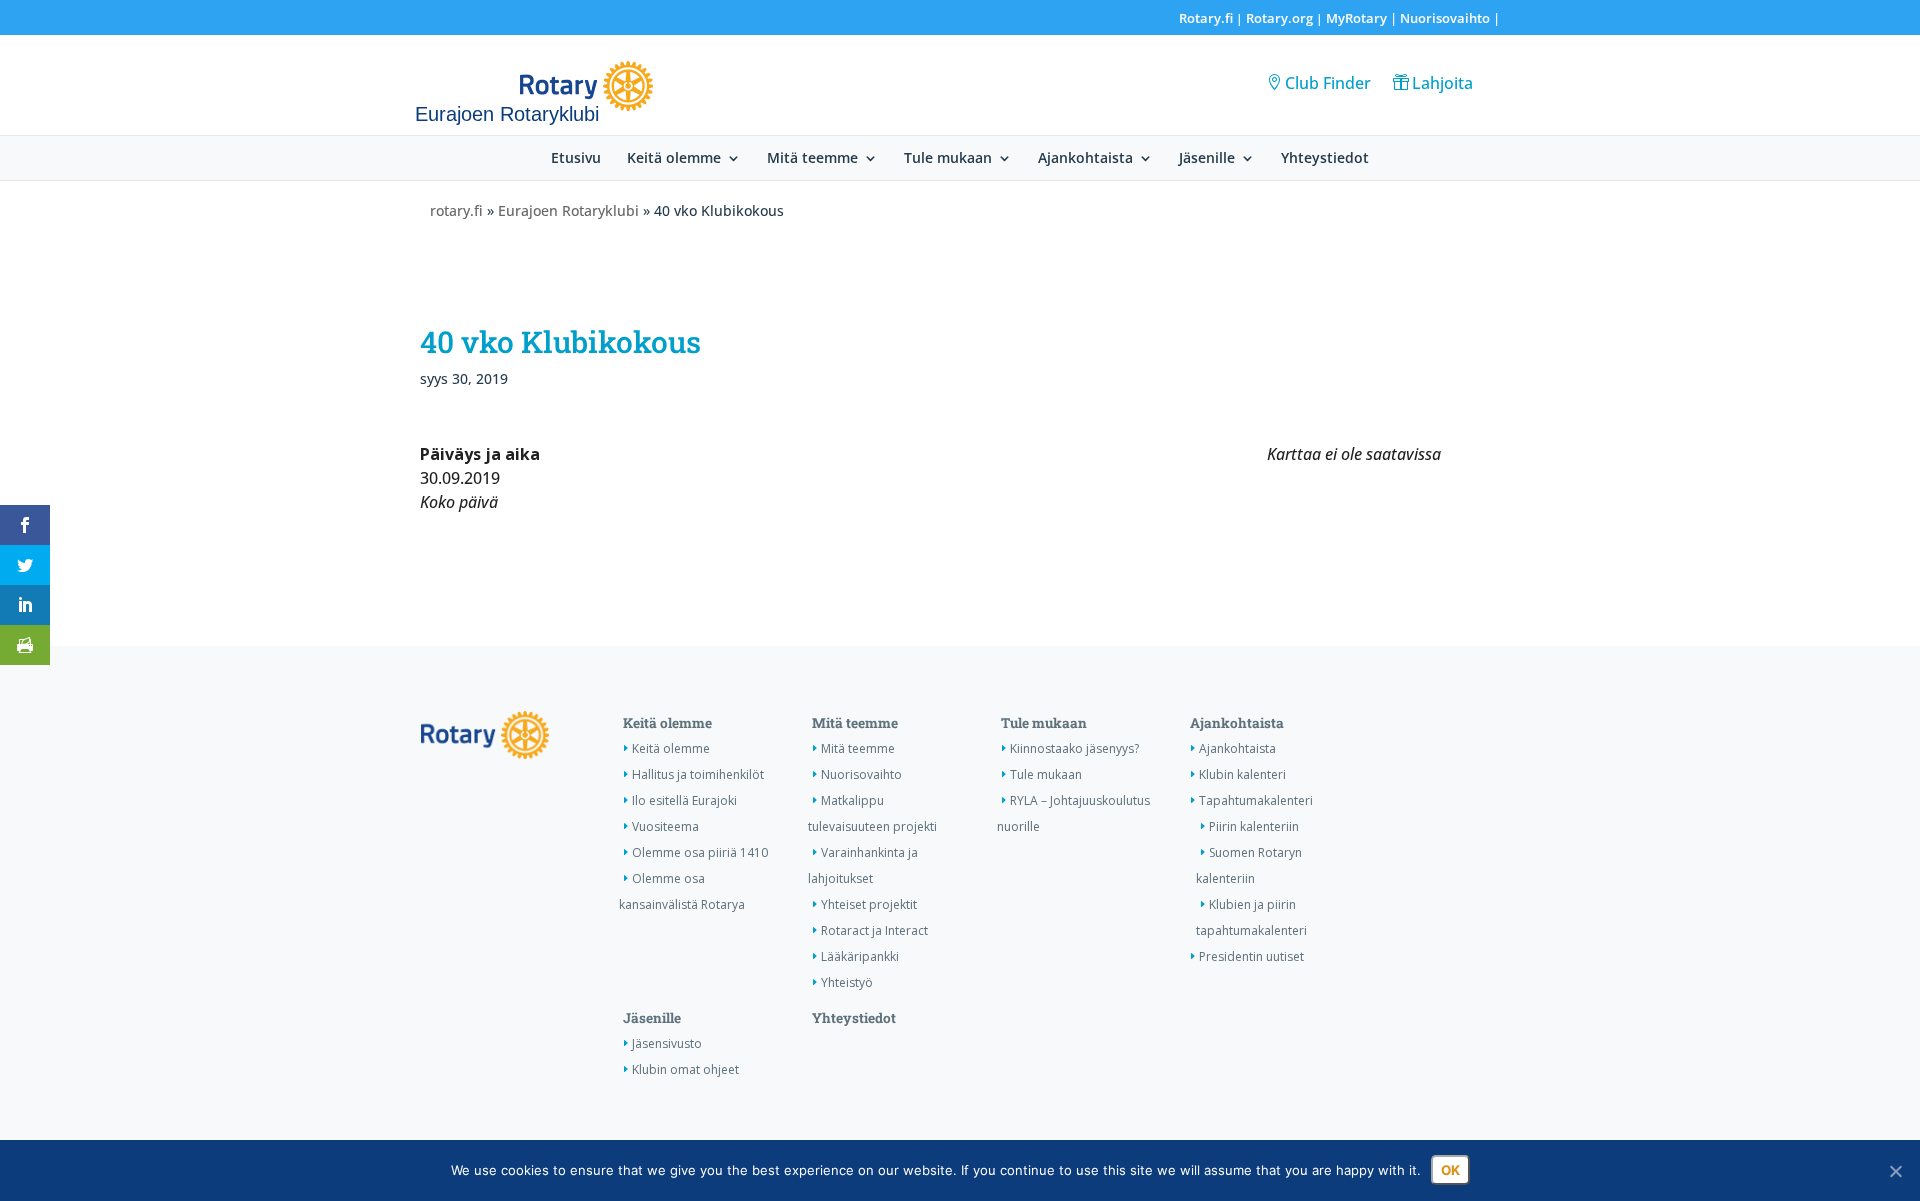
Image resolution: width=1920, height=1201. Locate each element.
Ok (1450, 1170)
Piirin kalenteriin (1254, 826)
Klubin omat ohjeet (685, 1069)
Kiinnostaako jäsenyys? (1074, 748)
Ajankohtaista (1085, 159)
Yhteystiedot (1325, 159)
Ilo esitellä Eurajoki (684, 800)
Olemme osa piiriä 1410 (700, 852)
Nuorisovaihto (1445, 18)
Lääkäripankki (860, 956)
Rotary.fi (1206, 18)
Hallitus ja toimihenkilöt (698, 774)
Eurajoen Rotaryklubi (568, 210)
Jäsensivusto (667, 1043)
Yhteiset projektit (869, 904)
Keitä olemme (674, 159)
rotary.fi (456, 210)
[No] (1895, 1171)
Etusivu (576, 159)
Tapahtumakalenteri (1256, 800)
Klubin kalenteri (1242, 774)
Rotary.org (1279, 18)
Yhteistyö (847, 982)
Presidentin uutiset (1251, 956)
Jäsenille (1207, 159)
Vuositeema (665, 826)
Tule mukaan (948, 159)
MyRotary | (1363, 18)
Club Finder (1328, 83)
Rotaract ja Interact (874, 930)
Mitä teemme (812, 159)
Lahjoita (1442, 83)
